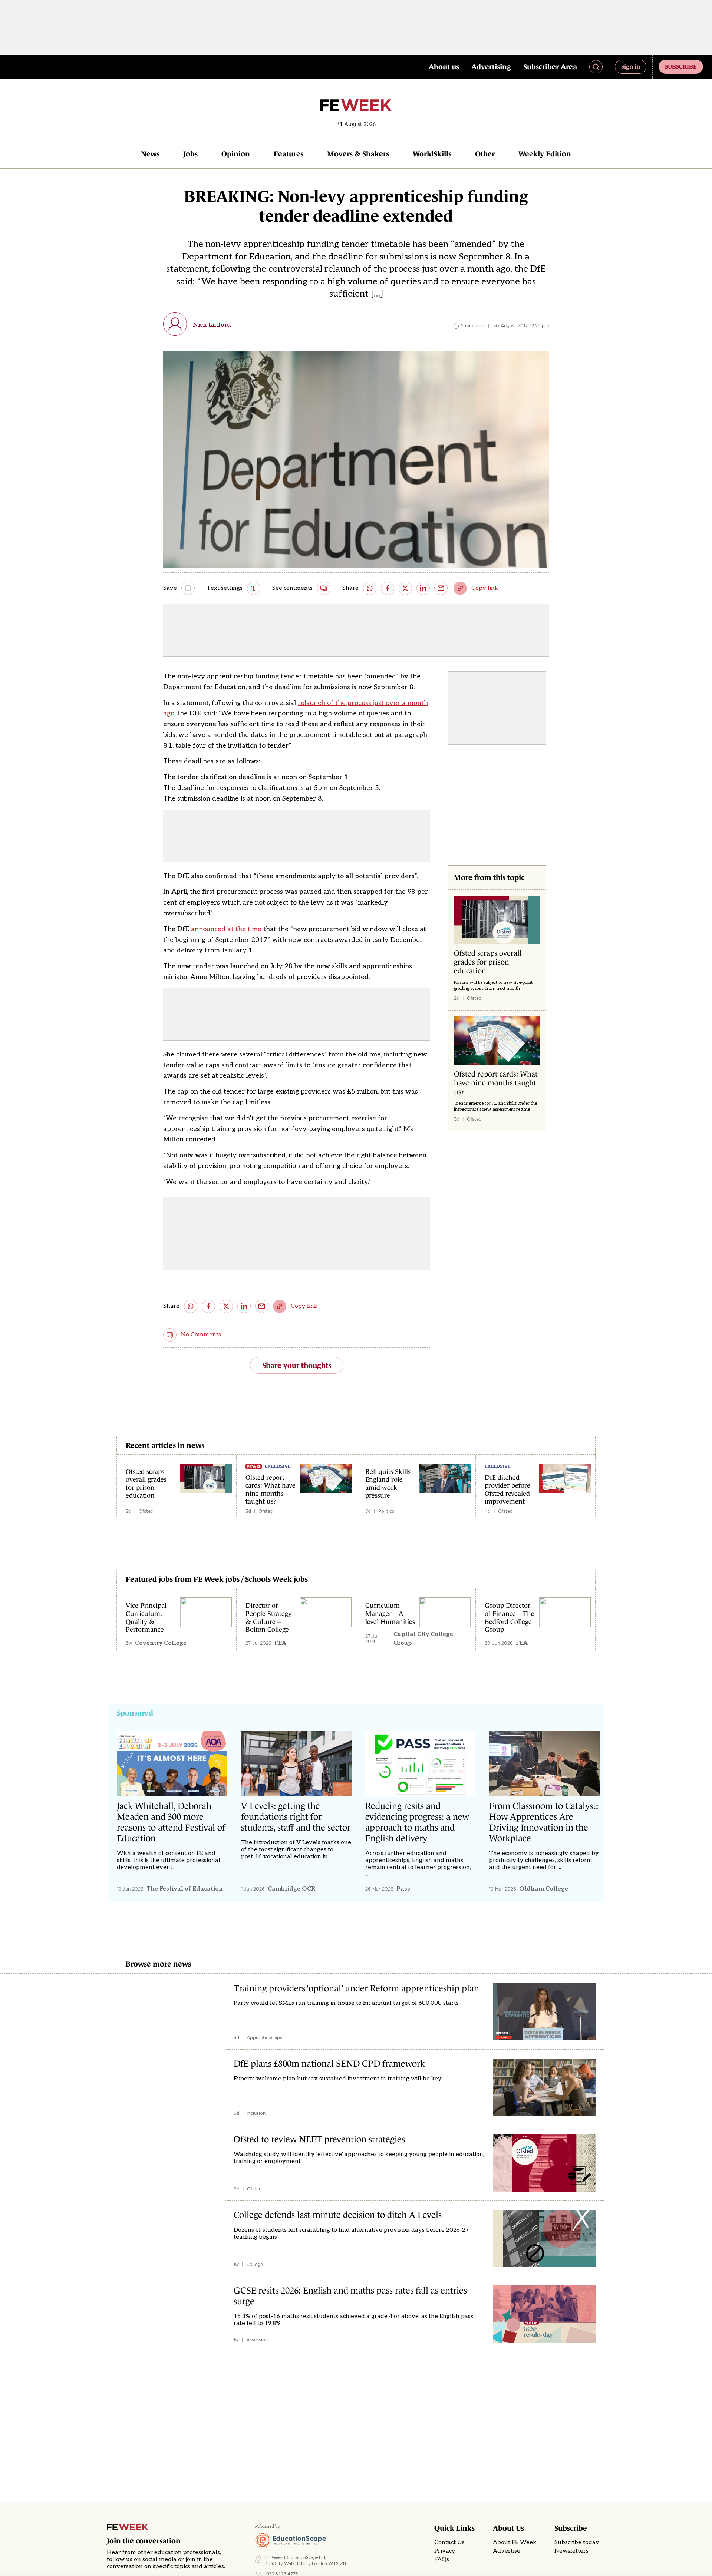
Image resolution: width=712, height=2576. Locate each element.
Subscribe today (577, 2542)
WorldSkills (432, 154)
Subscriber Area (550, 67)
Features (289, 154)
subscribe (681, 66)
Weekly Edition (545, 154)
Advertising (491, 67)
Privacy (445, 2551)
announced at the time (226, 929)
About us (444, 67)
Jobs (190, 154)
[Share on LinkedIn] (423, 588)
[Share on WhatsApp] (370, 588)
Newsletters (571, 2551)
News (150, 154)
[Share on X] (405, 588)
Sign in (631, 66)
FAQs (442, 2560)
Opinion (236, 154)
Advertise (507, 2551)
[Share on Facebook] (388, 588)
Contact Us (449, 2542)
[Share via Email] (441, 588)
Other (485, 154)
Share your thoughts (297, 1365)
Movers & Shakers (358, 154)
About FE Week (515, 2542)
